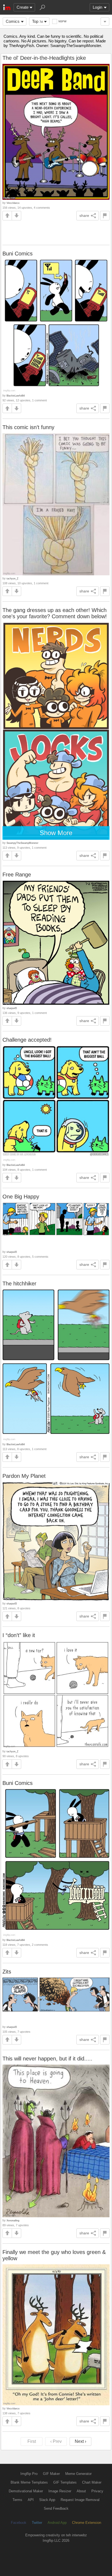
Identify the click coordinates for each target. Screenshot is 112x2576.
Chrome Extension (87, 2523)
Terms (17, 2500)
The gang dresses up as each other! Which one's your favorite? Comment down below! (55, 613)
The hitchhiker (19, 1284)
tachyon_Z (13, 578)
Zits (7, 1972)
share (84, 216)
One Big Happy (21, 1197)
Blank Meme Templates (29, 2482)
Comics (13, 21)
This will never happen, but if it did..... (47, 2059)
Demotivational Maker (26, 2491)
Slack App (47, 2500)
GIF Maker (51, 2474)
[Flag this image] (105, 216)
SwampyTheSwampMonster (22, 843)
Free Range (17, 875)
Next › (80, 2441)
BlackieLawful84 (16, 396)
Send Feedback (56, 2508)
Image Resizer (60, 2491)
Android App (57, 2523)
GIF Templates (65, 2482)
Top (37, 21)
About (81, 2491)
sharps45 (12, 1008)
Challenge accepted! (27, 1040)
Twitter (37, 2523)
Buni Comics (18, 254)
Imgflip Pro (29, 2474)
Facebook (19, 2523)
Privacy (97, 2491)
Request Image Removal (80, 2500)
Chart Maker (92, 2482)
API (31, 2500)
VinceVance (13, 203)
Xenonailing (13, 2220)
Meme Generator (78, 2474)
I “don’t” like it (19, 1635)
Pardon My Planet (24, 1476)
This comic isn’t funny (28, 427)
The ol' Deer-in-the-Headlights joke (44, 58)
